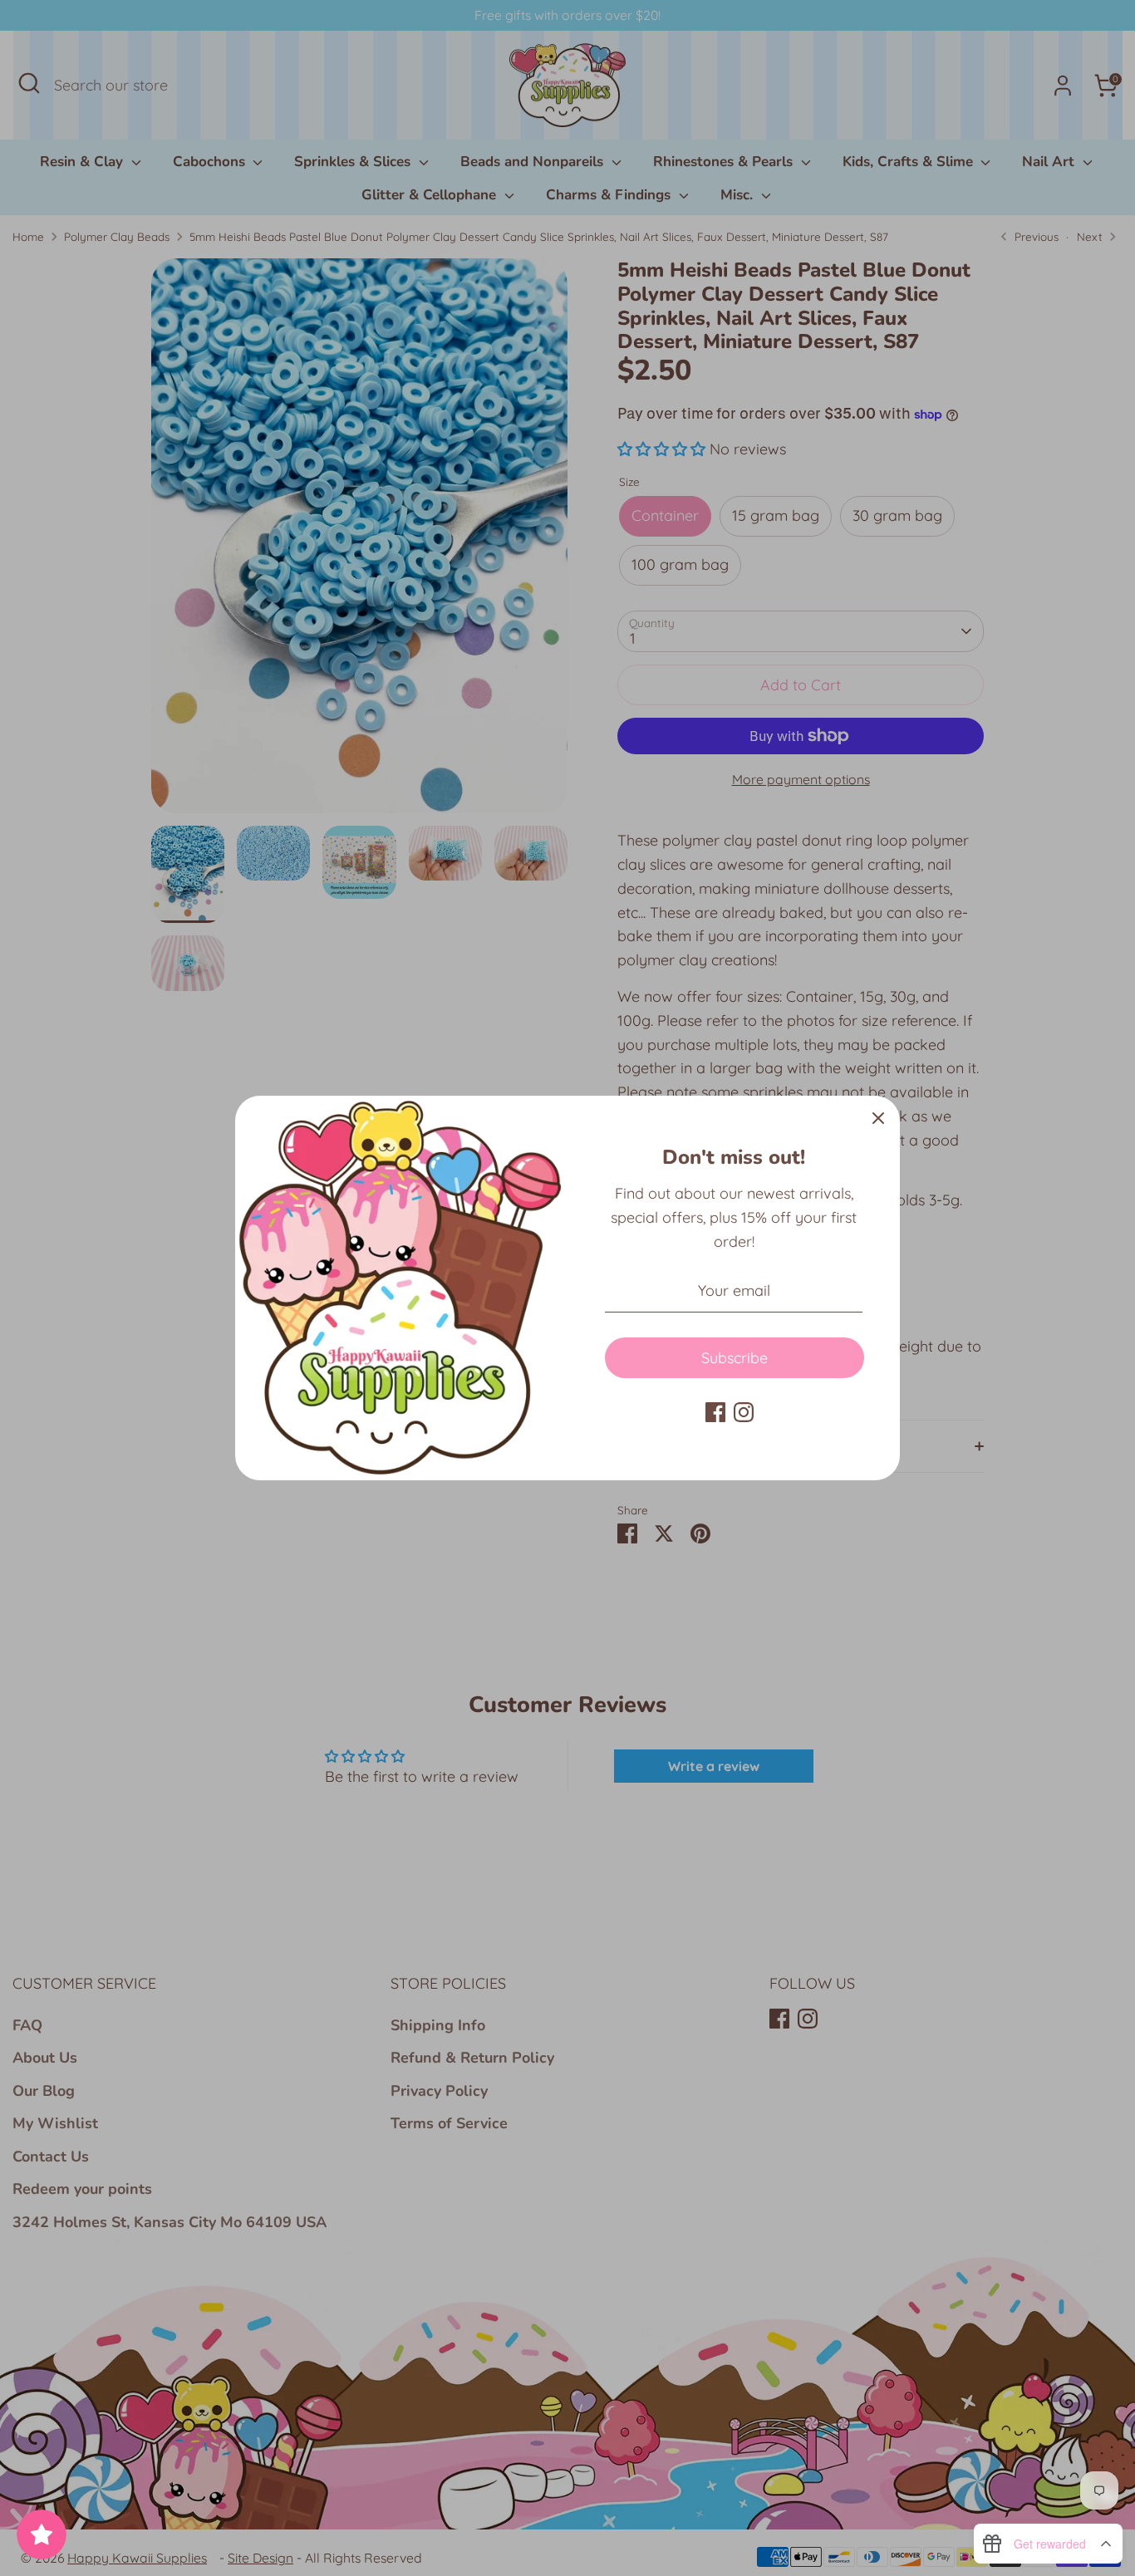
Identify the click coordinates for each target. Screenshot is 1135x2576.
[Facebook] (715, 1412)
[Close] (878, 1117)
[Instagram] (744, 1412)
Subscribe (735, 1358)
